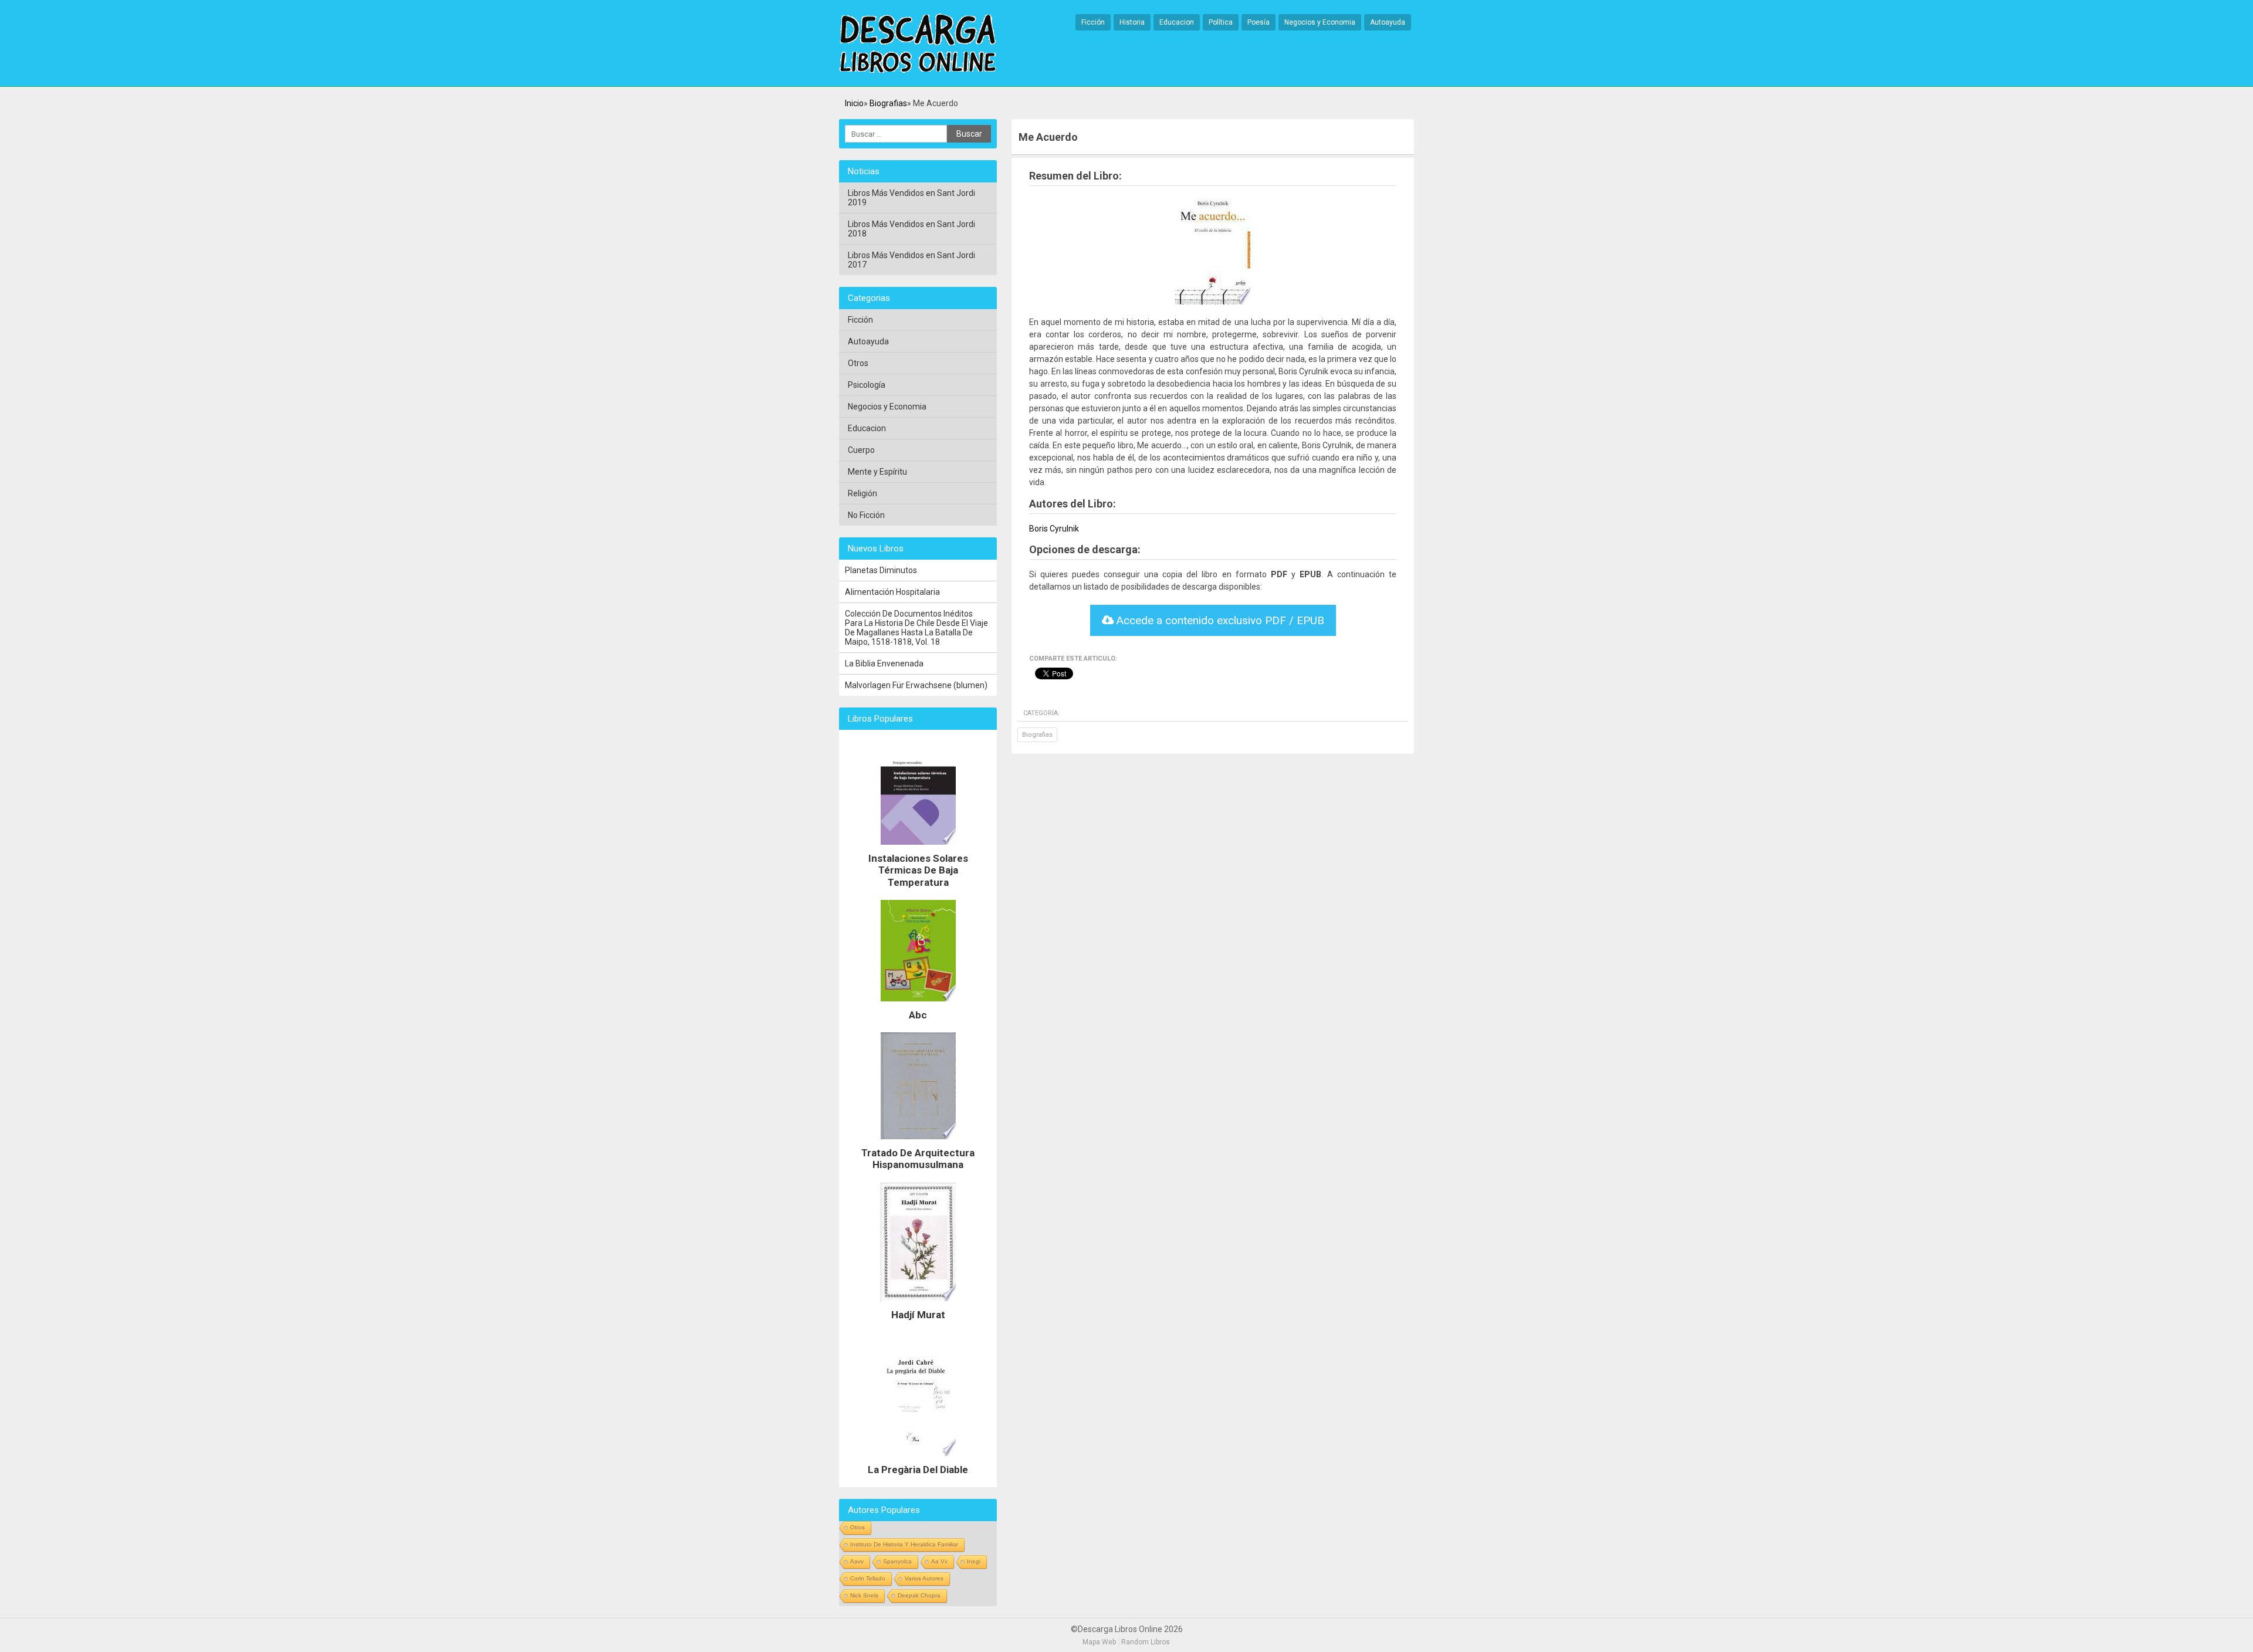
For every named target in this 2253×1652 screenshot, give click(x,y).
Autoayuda (1388, 22)
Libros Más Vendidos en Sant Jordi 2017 (911, 260)
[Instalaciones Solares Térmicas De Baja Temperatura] (918, 848)
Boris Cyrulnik (1054, 529)
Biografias (888, 103)
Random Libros (1146, 1642)
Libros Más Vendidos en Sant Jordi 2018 (911, 229)
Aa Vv (939, 1561)
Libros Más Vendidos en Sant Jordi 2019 (911, 198)
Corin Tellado (868, 1578)
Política (1221, 22)
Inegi (974, 1561)
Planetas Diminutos (881, 570)
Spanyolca (897, 1561)
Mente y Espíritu (877, 472)
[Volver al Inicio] (918, 44)
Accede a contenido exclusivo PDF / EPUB (1219, 620)
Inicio (854, 103)
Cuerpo (861, 450)
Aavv (857, 1561)
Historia (1132, 22)
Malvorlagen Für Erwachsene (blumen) (916, 685)
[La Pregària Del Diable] (918, 1459)
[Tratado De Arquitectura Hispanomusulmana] (918, 1142)
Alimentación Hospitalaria (892, 592)
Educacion (1177, 22)
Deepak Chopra (919, 1595)
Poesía (1259, 22)
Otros (858, 363)
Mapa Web (1099, 1642)
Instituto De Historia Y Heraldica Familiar (904, 1544)
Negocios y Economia (1320, 22)
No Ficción (866, 515)
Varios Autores (924, 1578)
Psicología (867, 385)
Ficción (1093, 22)
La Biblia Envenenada (884, 663)
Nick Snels (864, 1595)
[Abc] (918, 1004)
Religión (862, 493)
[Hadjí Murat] (918, 1304)
